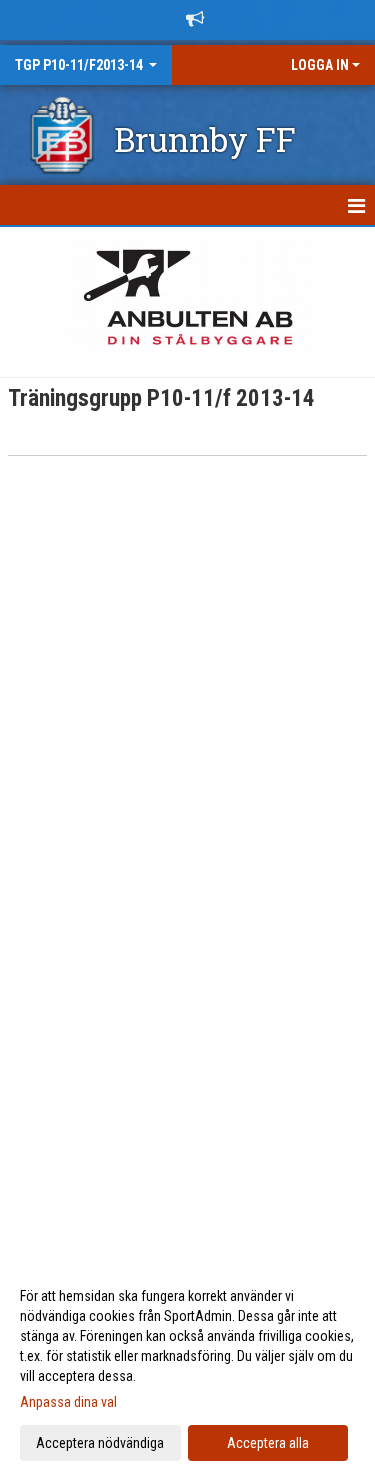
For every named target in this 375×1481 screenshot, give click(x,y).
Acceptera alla (268, 1443)
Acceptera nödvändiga (100, 1443)
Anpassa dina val (68, 1402)
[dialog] (187, 1368)
